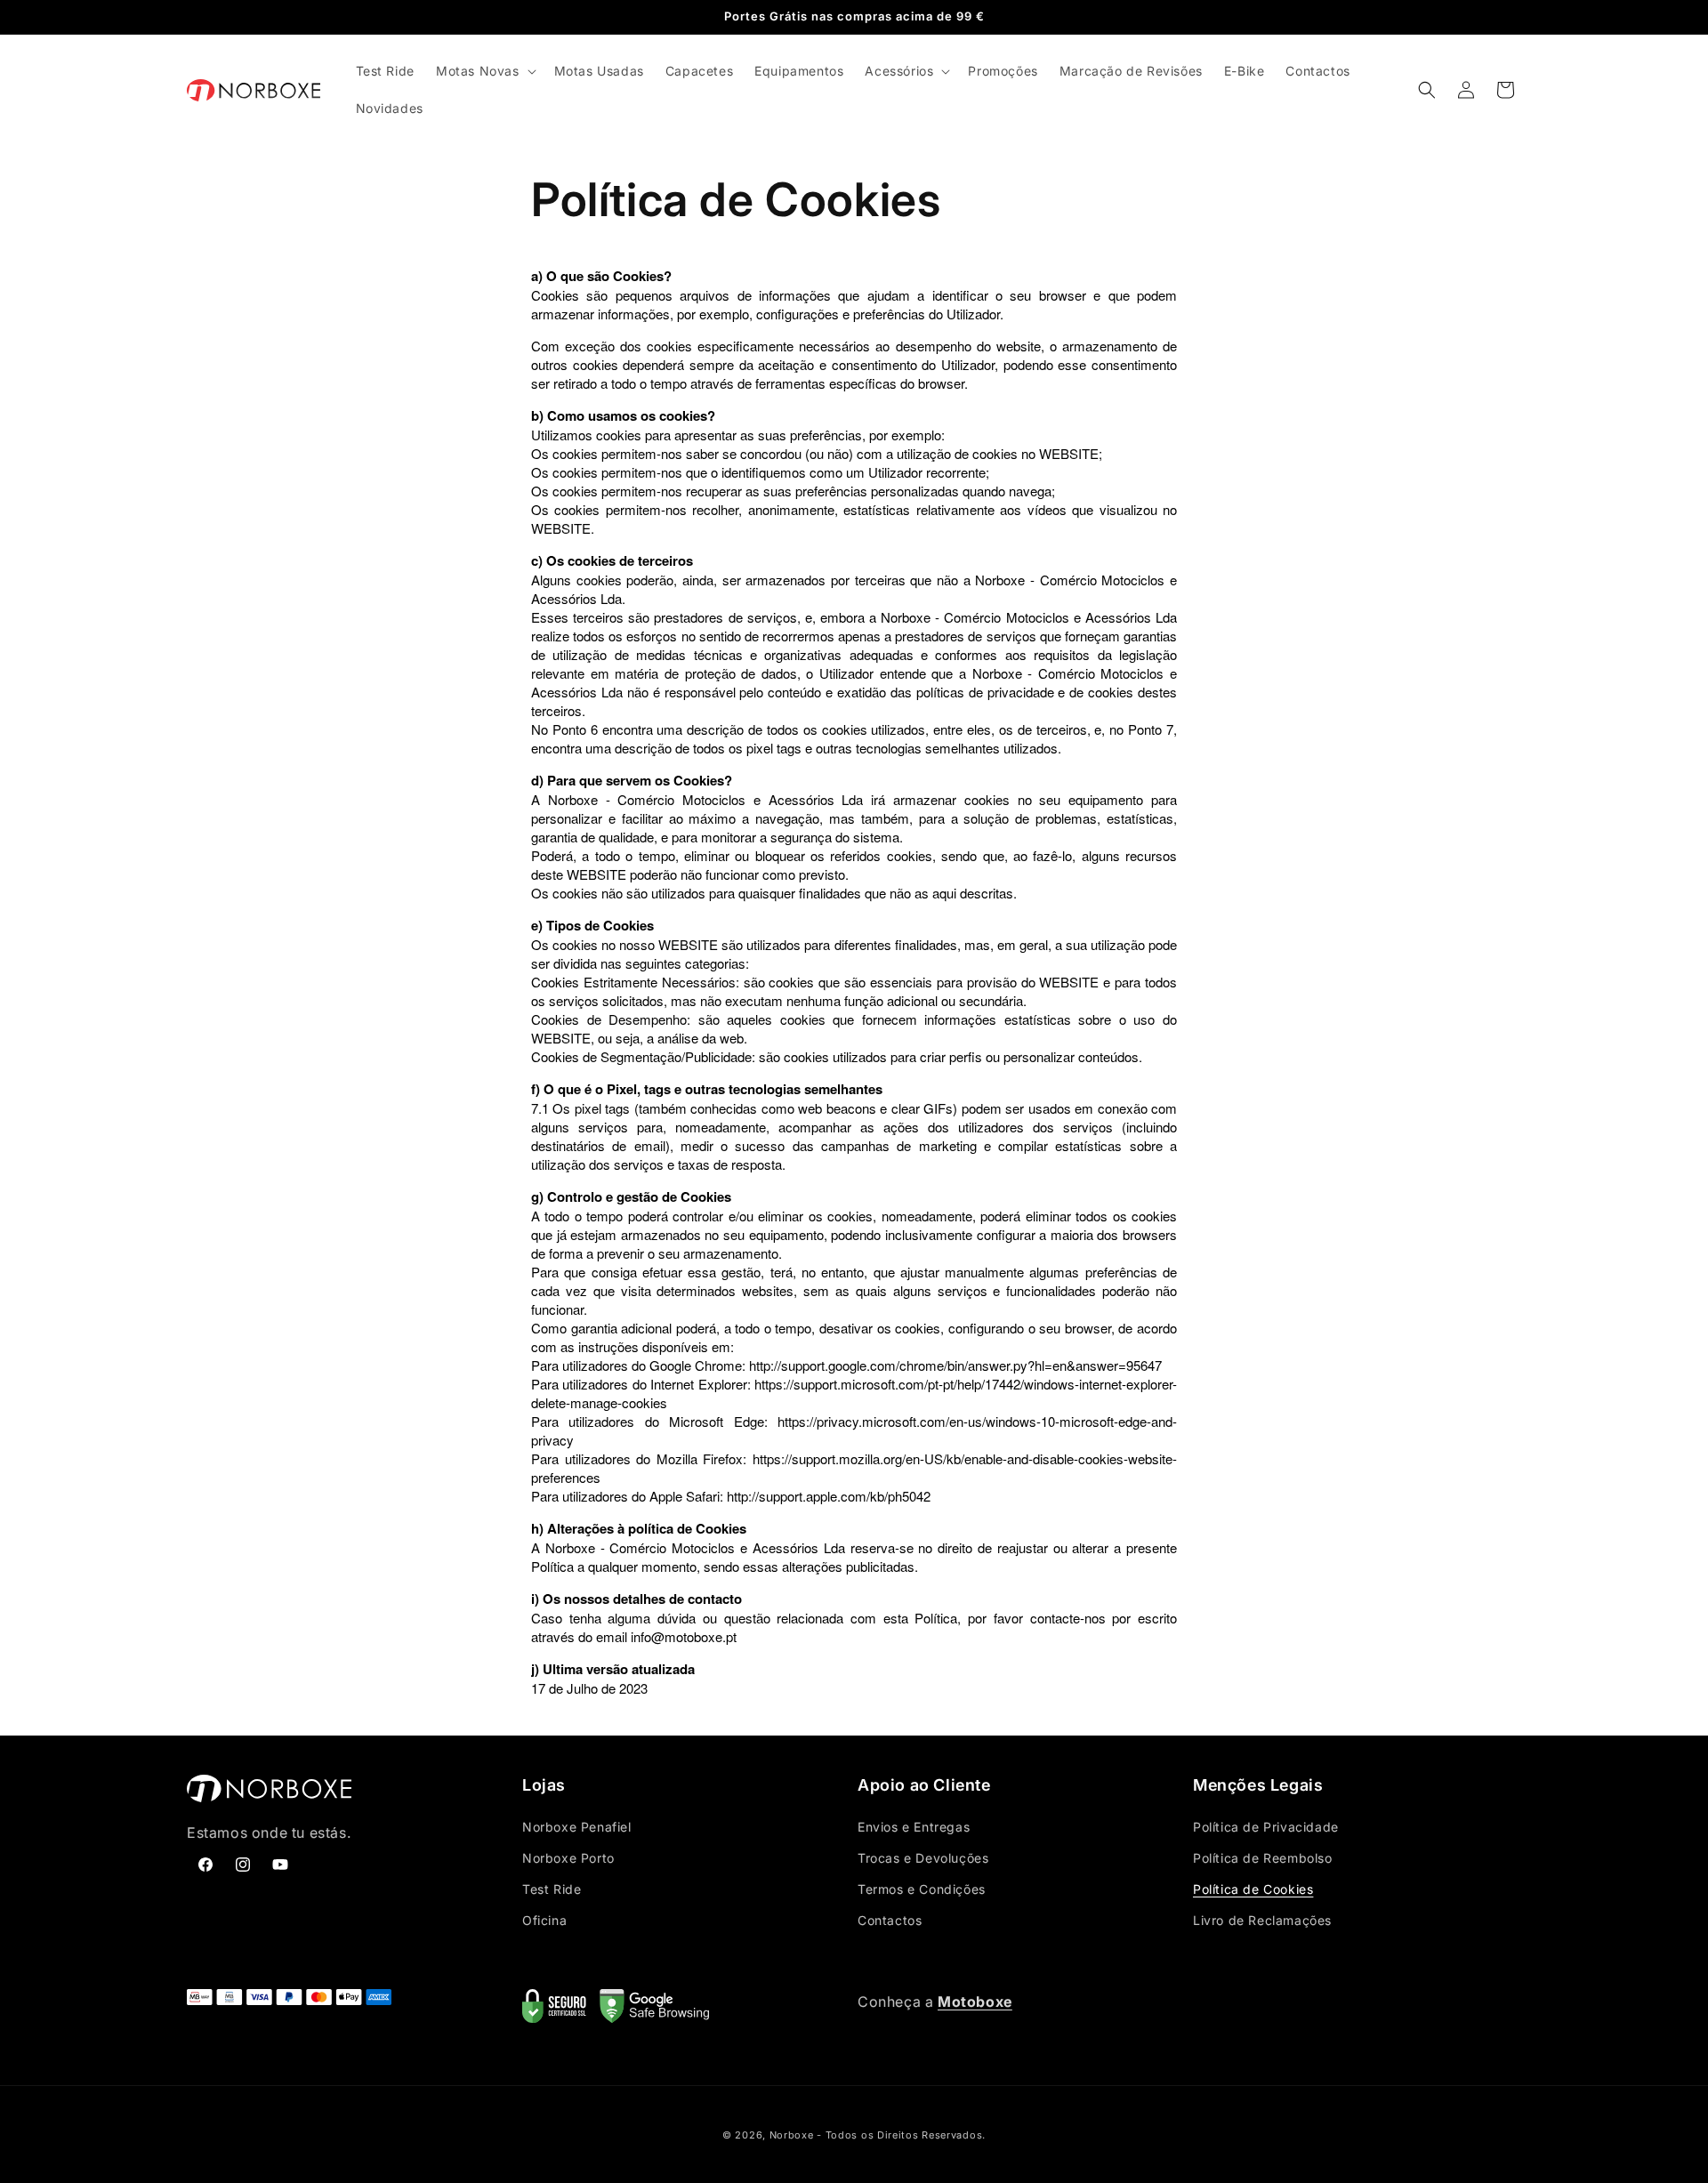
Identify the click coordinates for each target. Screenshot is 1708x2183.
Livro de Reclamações (1262, 1920)
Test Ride (552, 1889)
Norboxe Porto (568, 1858)
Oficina (544, 1920)
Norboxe (792, 2135)
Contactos (890, 1920)
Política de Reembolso (1263, 1858)
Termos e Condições (922, 1889)
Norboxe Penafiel (577, 1827)
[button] (484, 71)
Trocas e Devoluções (923, 1858)
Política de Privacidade (1266, 1827)
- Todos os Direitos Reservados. (901, 2135)
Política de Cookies (1253, 1889)
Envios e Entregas (914, 1827)
